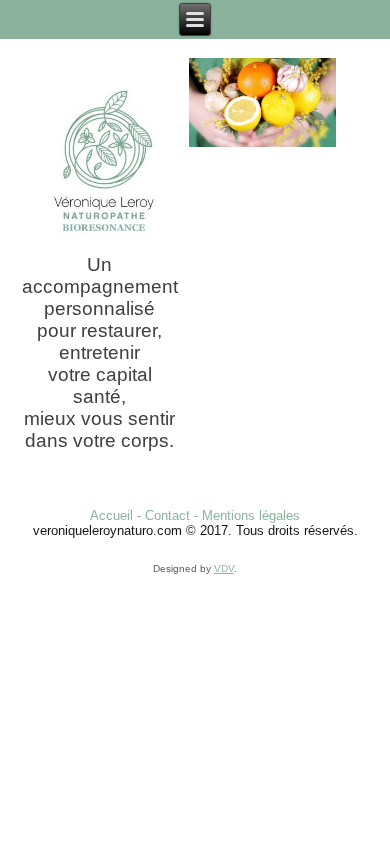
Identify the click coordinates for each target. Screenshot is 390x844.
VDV (224, 568)
